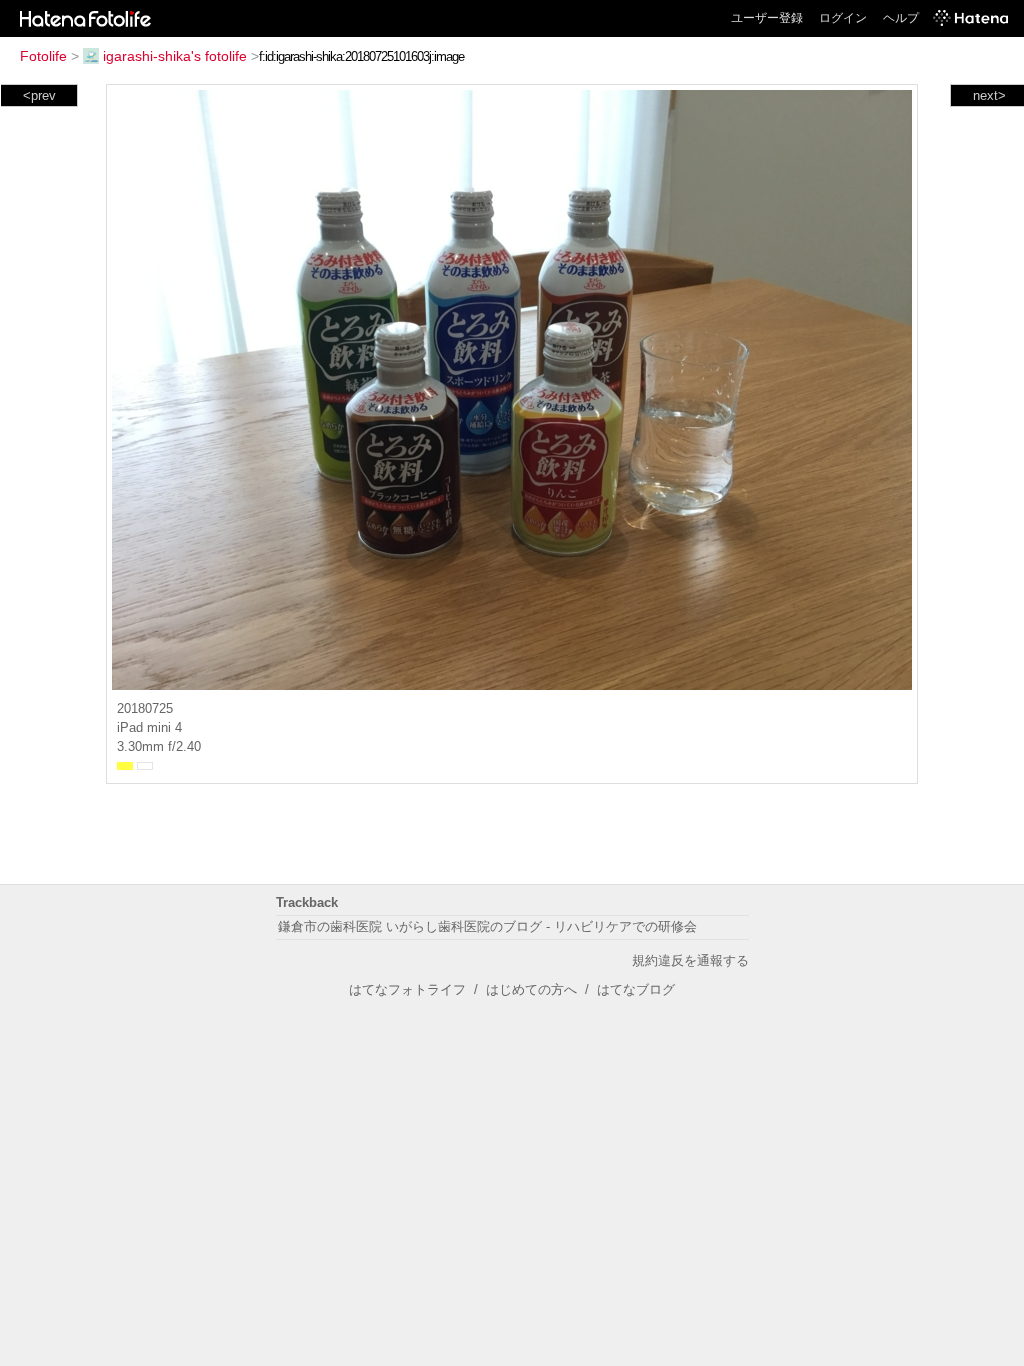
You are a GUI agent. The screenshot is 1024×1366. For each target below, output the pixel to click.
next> (989, 95)
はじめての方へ (531, 989)
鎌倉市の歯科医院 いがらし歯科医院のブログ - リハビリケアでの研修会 (487, 926)
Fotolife (43, 56)
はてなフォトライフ (407, 989)
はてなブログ (636, 989)
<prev (39, 95)
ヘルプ (901, 18)
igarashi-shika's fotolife (175, 56)
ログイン (843, 18)
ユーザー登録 (767, 18)
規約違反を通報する (690, 960)
